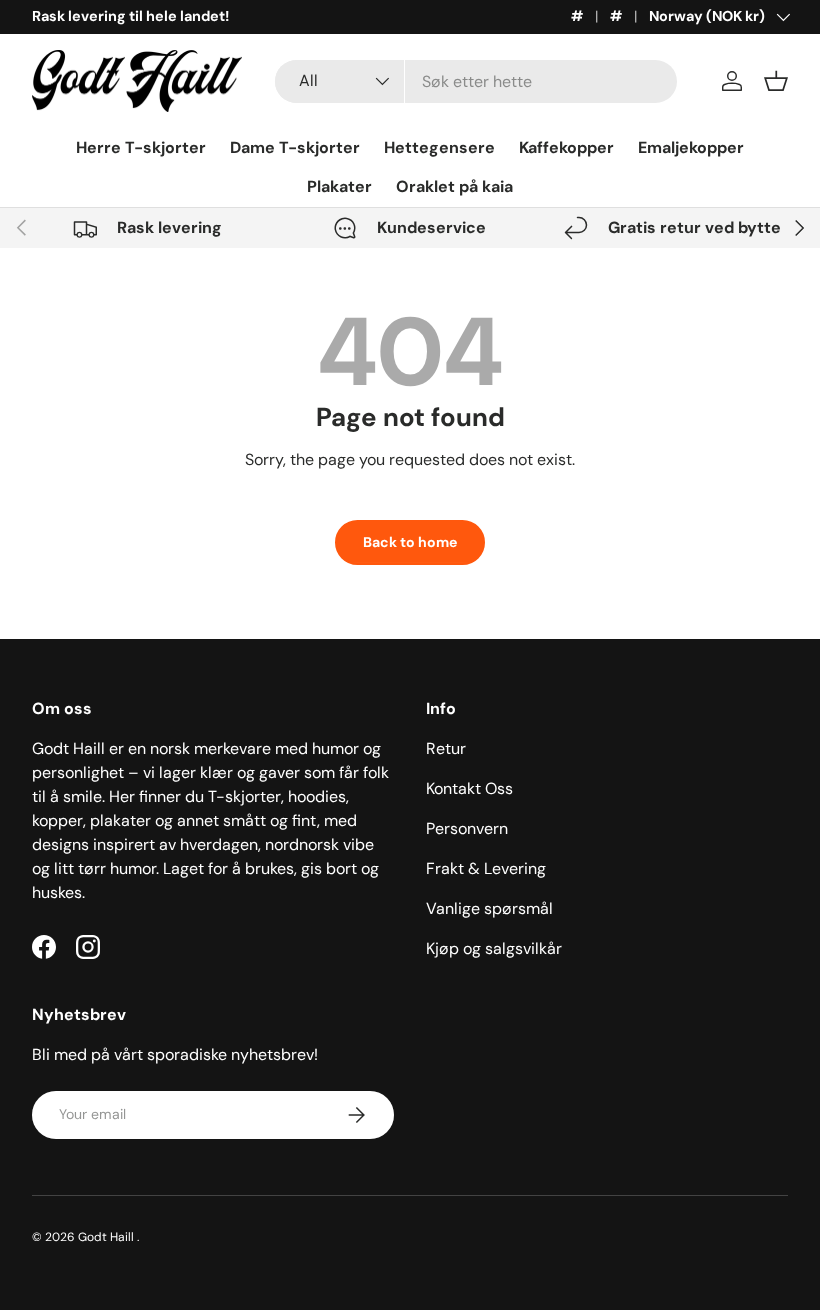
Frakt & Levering (486, 868)
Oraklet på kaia (454, 186)
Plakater (339, 186)
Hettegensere (439, 147)
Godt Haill (107, 1237)
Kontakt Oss (469, 788)
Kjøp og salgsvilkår (494, 948)
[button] (776, 81)
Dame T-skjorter (295, 147)
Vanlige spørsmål (489, 908)
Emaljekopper (691, 147)
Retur (446, 748)
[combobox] (476, 81)
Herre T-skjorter (141, 147)
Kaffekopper (566, 147)
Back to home (410, 542)
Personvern (467, 828)
